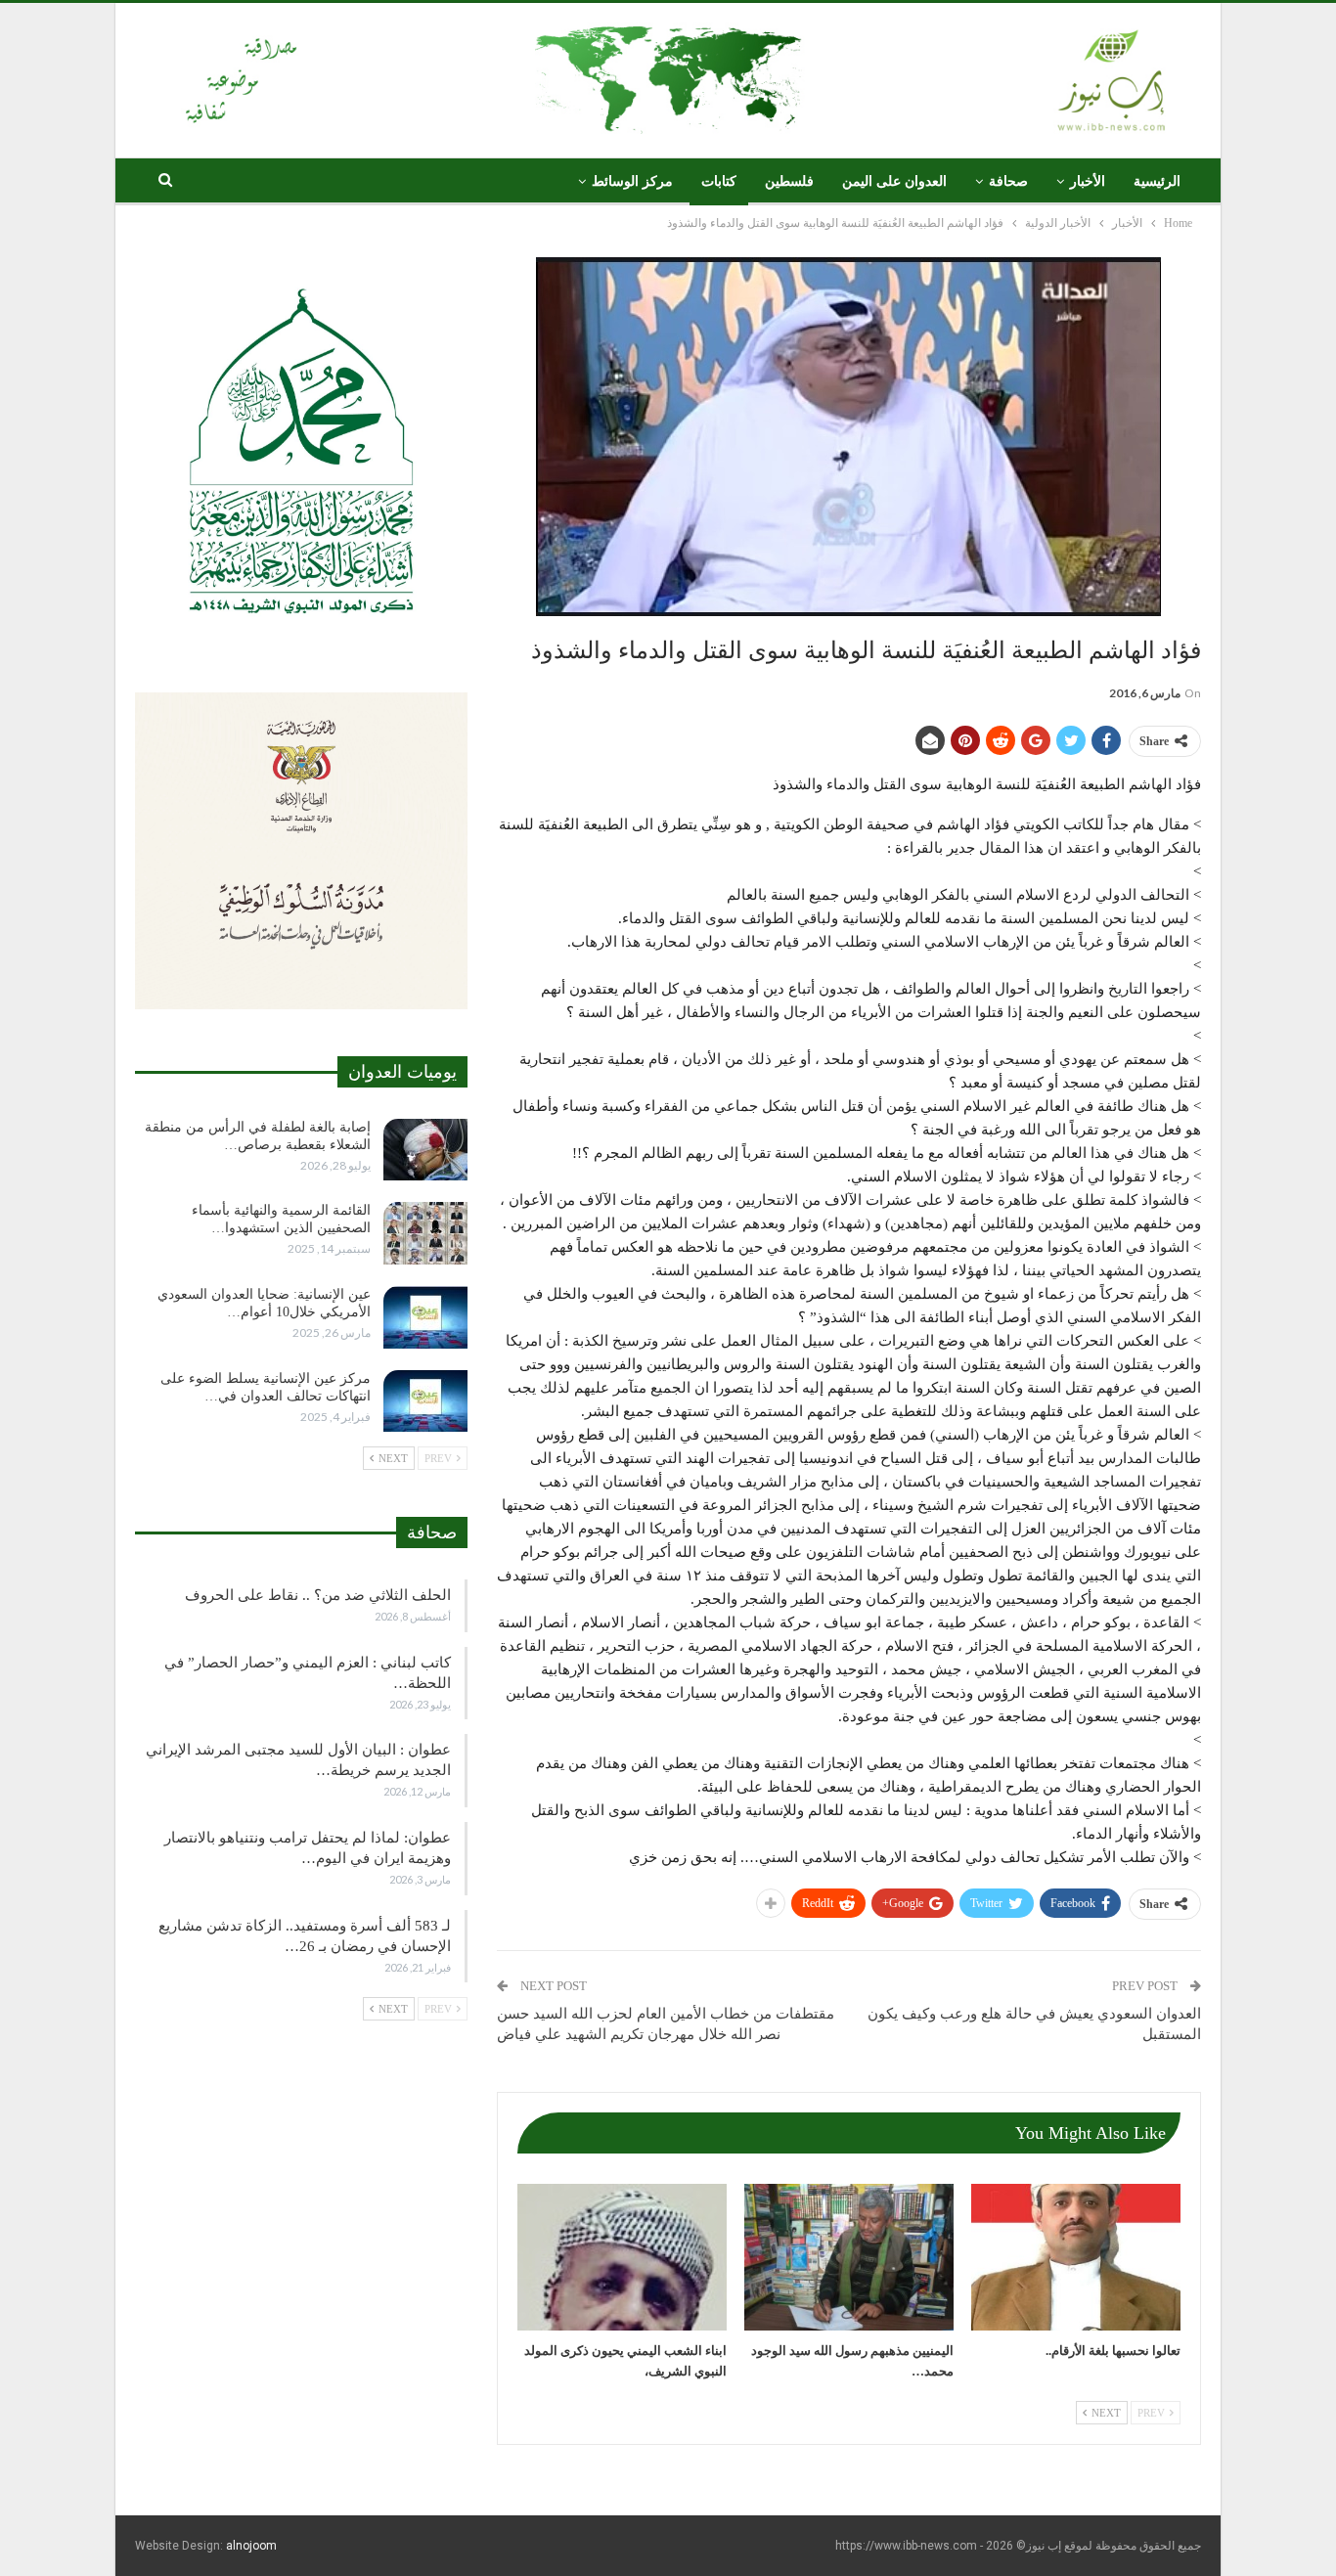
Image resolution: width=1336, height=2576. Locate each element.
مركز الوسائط (632, 181)
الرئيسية (1157, 181)
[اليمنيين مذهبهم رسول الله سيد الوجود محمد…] (849, 2257)
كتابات (719, 181)
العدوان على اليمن (894, 181)
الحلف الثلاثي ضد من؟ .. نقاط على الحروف (318, 1595)
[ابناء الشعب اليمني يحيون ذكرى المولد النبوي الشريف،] (622, 2257)
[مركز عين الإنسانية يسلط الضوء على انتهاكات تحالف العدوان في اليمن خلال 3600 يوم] (425, 1401)
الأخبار (1088, 181)
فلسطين (789, 181)
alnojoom (251, 2546)
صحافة (1008, 181)
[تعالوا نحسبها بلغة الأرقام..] (1076, 2257)
